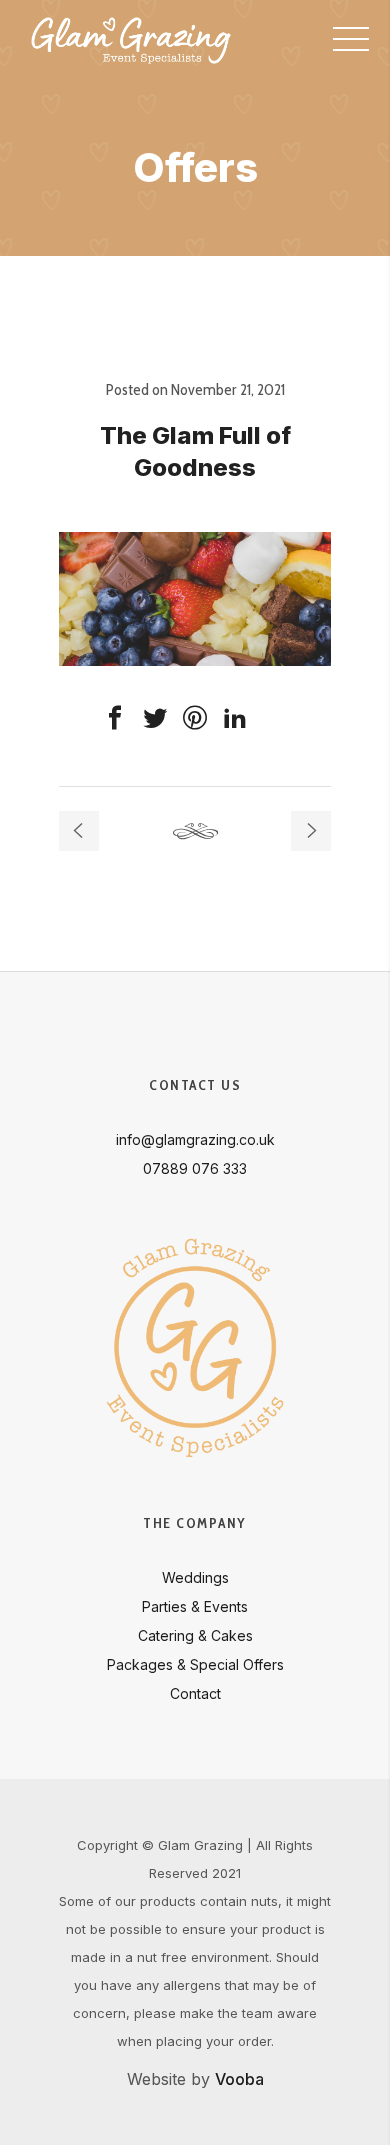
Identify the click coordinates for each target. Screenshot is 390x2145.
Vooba (239, 2079)
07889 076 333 (195, 1168)
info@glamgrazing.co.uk (195, 1139)
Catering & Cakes (195, 1635)
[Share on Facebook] (115, 718)
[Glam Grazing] (131, 40)
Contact (195, 1693)
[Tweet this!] (155, 718)
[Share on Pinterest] (195, 718)
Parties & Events (195, 1606)
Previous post (79, 831)
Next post (311, 831)
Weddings (195, 1577)
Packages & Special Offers (195, 1664)
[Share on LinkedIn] (235, 718)
